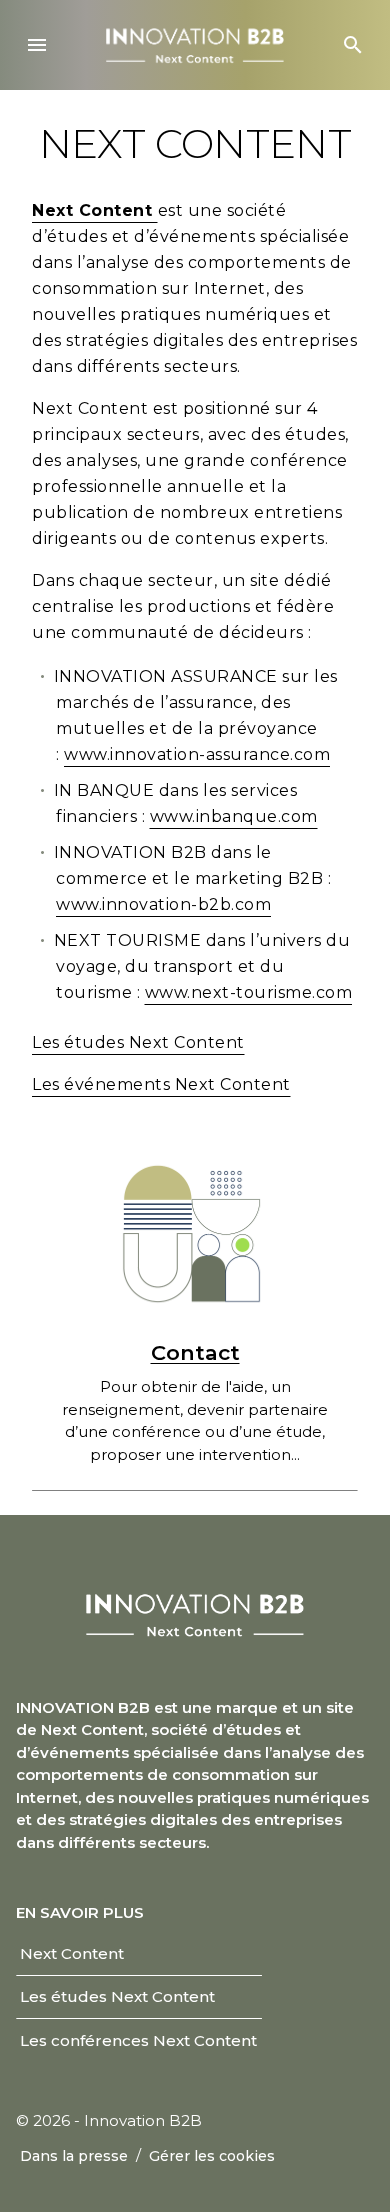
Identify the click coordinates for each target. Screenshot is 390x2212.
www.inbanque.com (234, 816)
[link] (72, 1954)
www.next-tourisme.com (249, 992)
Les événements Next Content (161, 1084)
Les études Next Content (138, 1042)
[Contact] (195, 1229)
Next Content (95, 210)
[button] (37, 45)
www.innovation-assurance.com (197, 754)
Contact (195, 1352)
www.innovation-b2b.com (163, 904)
